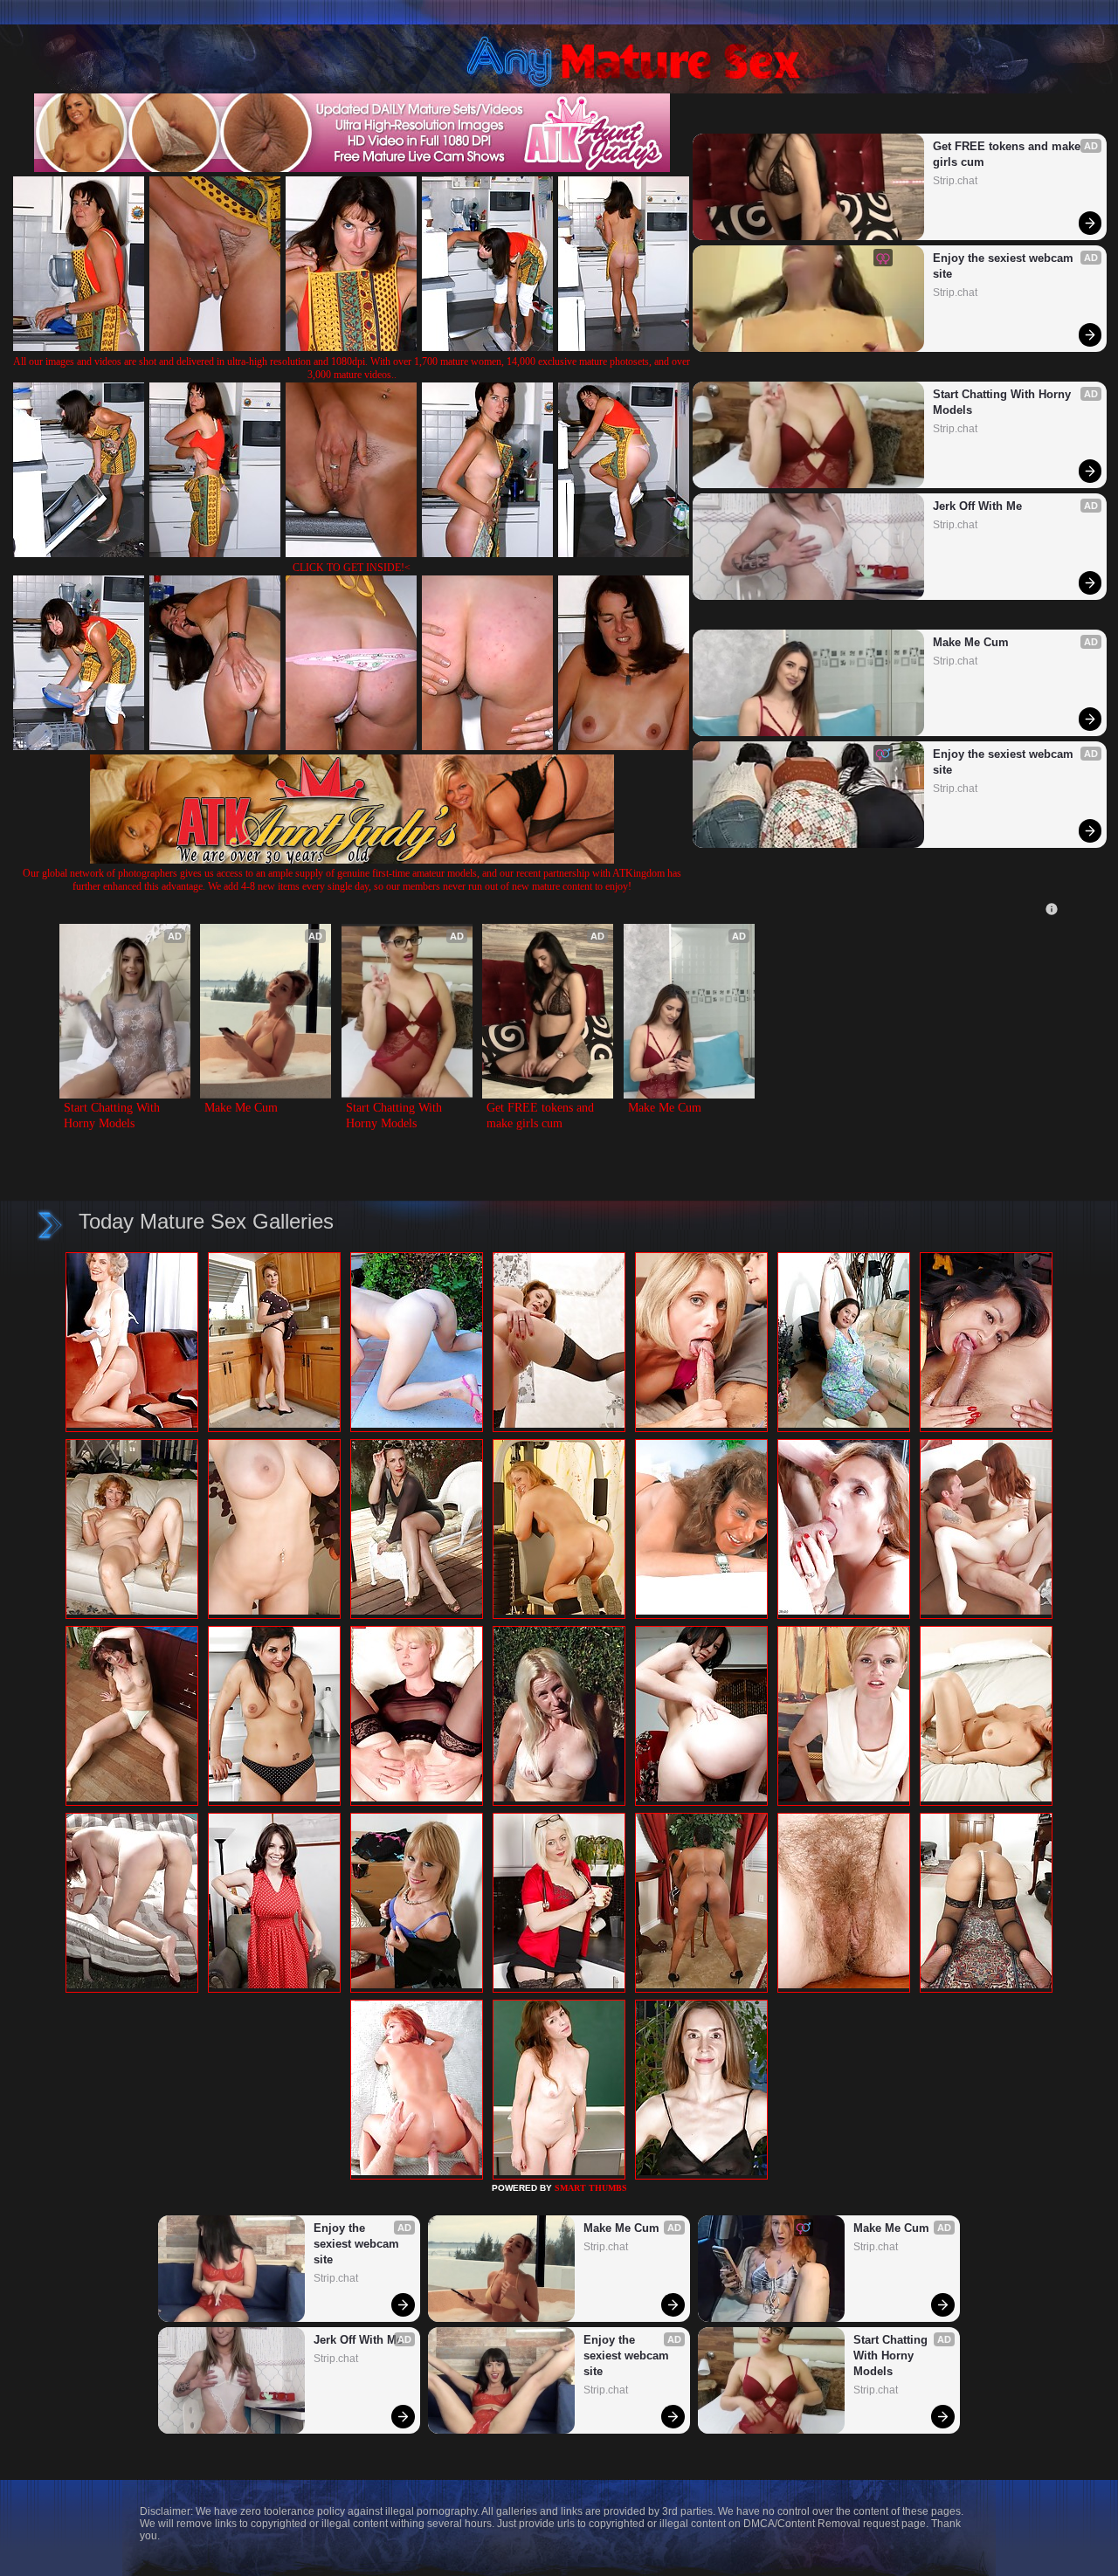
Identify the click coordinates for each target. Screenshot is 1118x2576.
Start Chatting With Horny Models (1004, 402)
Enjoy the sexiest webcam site (1005, 266)
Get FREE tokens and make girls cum (1008, 154)
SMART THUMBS (591, 2188)
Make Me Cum (971, 642)
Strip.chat (955, 181)
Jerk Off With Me (977, 506)
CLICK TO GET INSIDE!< (352, 568)
